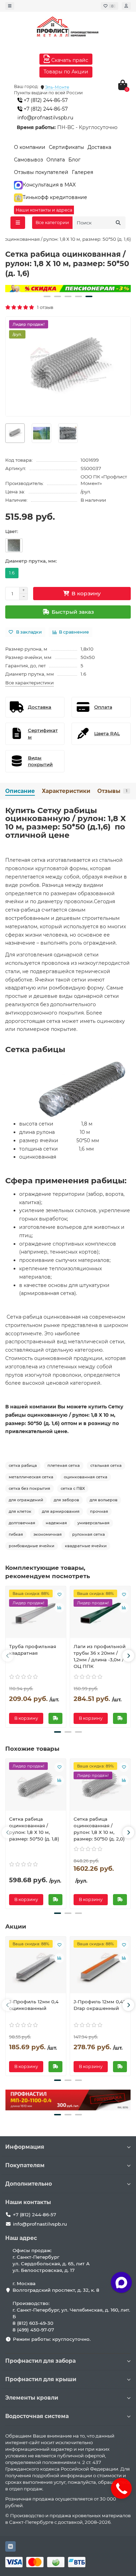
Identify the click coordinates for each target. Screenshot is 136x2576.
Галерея (82, 172)
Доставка (99, 147)
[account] (126, 6)
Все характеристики (29, 683)
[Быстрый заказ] (55, 1718)
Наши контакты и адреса (44, 210)
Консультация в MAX (49, 185)
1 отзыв (44, 307)
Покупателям (25, 2165)
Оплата (56, 160)
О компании (30, 147)
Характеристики (66, 791)
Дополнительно (29, 2184)
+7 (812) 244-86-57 (45, 100)
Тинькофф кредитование (55, 197)
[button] (47, 296)
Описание (20, 791)
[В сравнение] (59, 1608)
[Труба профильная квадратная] (36, 1614)
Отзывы (112, 791)
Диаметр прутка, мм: (31, 561)
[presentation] (8, 1656)
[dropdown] (10, 6)
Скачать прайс (69, 60)
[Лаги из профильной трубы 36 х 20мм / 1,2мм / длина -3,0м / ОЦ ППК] (100, 1614)
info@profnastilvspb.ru (45, 118)
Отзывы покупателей (41, 172)
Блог (74, 160)
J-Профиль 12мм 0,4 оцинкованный (34, 2005)
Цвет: (12, 531)
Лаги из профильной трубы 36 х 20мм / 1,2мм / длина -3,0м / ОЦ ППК (100, 1656)
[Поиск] (118, 223)
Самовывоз (28, 160)
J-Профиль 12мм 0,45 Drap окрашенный (100, 2005)
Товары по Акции (66, 72)
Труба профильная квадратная (33, 1650)
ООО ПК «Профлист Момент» (104, 480)
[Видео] (68, 289)
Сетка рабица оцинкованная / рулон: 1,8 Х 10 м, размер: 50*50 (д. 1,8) (34, 1829)
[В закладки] (59, 1595)
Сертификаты (66, 147)
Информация (25, 2147)
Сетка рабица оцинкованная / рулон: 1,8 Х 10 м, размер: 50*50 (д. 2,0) (99, 1829)
